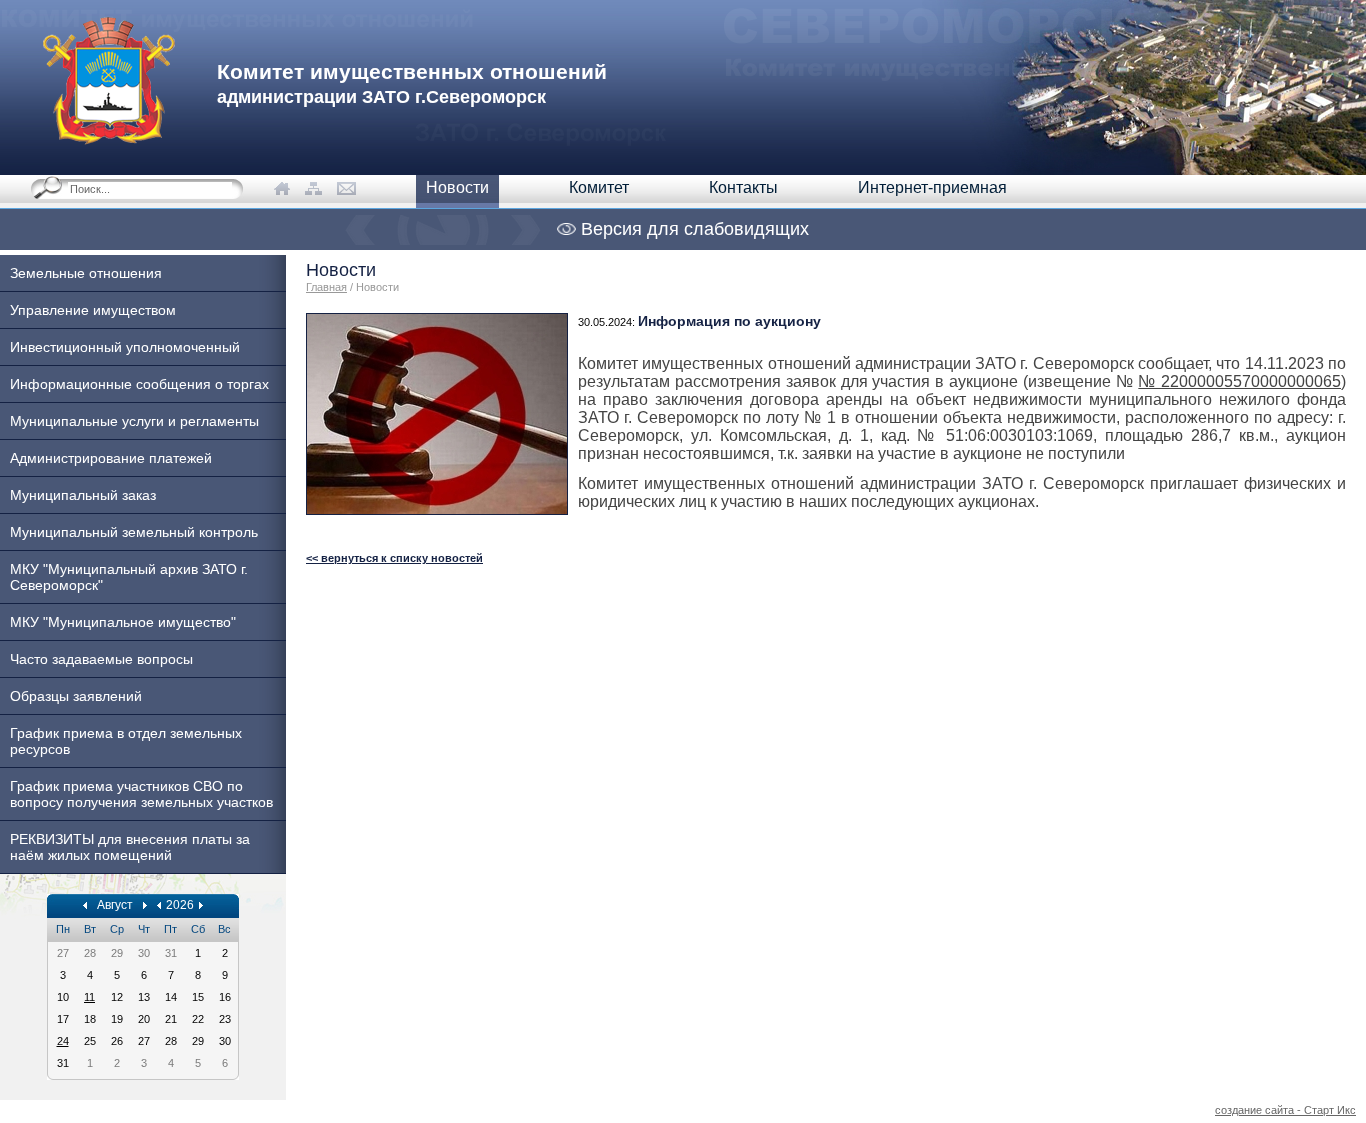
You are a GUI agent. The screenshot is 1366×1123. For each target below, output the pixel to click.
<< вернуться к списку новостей (394, 558)
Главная (326, 287)
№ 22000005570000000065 (1239, 381)
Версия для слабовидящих (692, 229)
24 (63, 1041)
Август (115, 905)
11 (89, 997)
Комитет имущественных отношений (412, 83)
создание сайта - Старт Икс (1285, 1110)
